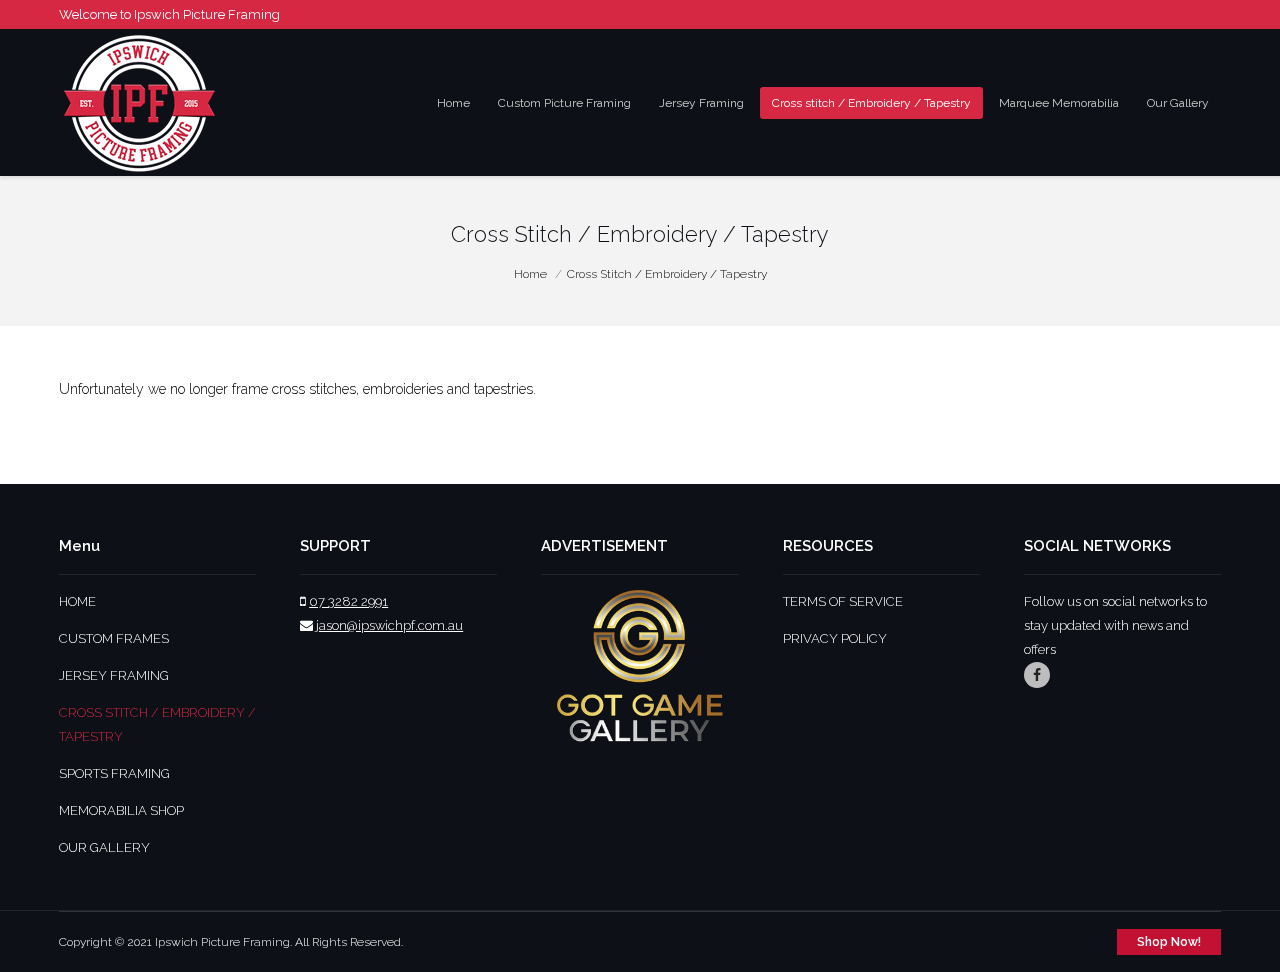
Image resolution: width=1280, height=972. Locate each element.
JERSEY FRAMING (114, 675)
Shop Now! (1169, 942)
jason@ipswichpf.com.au (389, 625)
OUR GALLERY (104, 847)
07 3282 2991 (348, 601)
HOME (77, 601)
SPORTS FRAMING (114, 773)
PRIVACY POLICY (835, 638)
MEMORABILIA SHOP (121, 810)
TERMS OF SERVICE (843, 601)
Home (530, 274)
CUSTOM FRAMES (114, 638)
